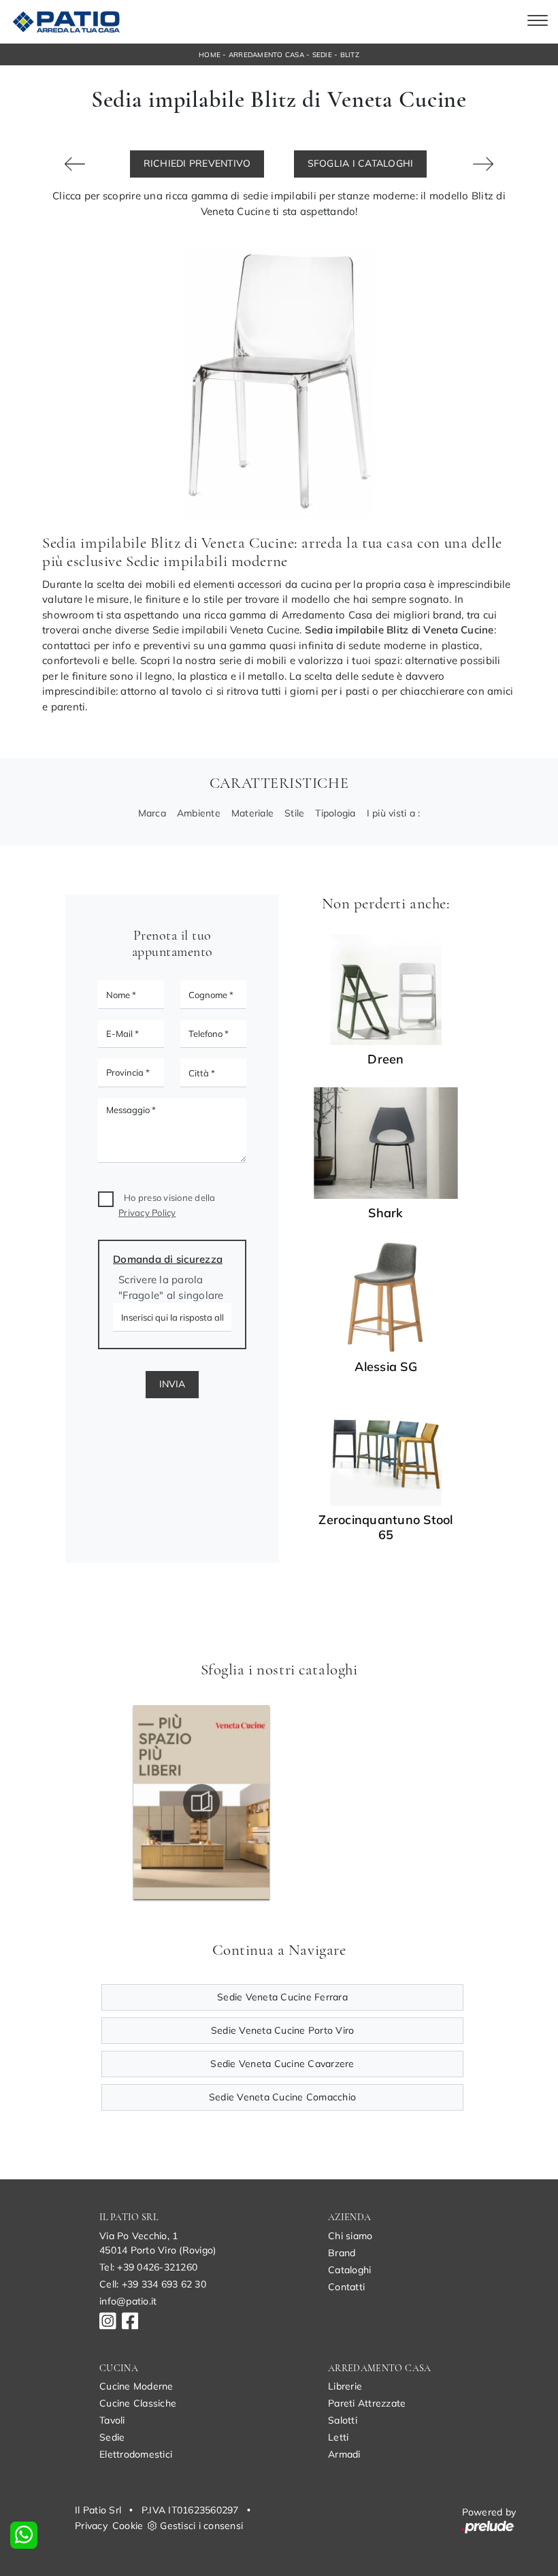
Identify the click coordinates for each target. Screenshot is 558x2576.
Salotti (343, 2420)
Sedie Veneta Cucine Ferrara (282, 1997)
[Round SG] (75, 164)
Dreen (385, 1059)
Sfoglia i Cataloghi (361, 163)
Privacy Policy (147, 1212)
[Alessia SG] (386, 1297)
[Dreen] (386, 990)
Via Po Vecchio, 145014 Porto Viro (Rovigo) (158, 2243)
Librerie (345, 2386)
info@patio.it (128, 2301)
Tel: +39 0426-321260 (148, 2267)
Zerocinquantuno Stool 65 (385, 1528)
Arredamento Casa (266, 55)
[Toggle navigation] (538, 22)
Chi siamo (350, 2236)
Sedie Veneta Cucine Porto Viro (283, 2030)
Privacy (91, 2526)
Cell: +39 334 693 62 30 (153, 2284)
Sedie (322, 55)
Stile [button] (294, 813)
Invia (172, 1384)
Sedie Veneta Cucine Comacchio (282, 2097)
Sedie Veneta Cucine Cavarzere (282, 2064)
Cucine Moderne (136, 2386)
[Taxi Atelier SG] (483, 164)
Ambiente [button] (199, 813)
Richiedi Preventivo (197, 163)
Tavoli (112, 2420)
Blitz (350, 55)
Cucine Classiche (138, 2403)
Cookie (128, 2526)
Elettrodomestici (136, 2454)
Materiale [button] (252, 813)
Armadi (344, 2454)
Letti (338, 2437)
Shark (385, 1213)
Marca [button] (152, 813)
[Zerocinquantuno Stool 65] (386, 1451)
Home (210, 55)
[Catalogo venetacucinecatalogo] (201, 1802)
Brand (342, 2253)
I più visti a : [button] (394, 813)
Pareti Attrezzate (367, 2403)
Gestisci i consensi (201, 2526)
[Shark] (386, 1143)
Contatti (346, 2287)
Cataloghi (349, 2270)
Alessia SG (386, 1367)
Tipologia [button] (335, 813)
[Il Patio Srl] (64, 22)
